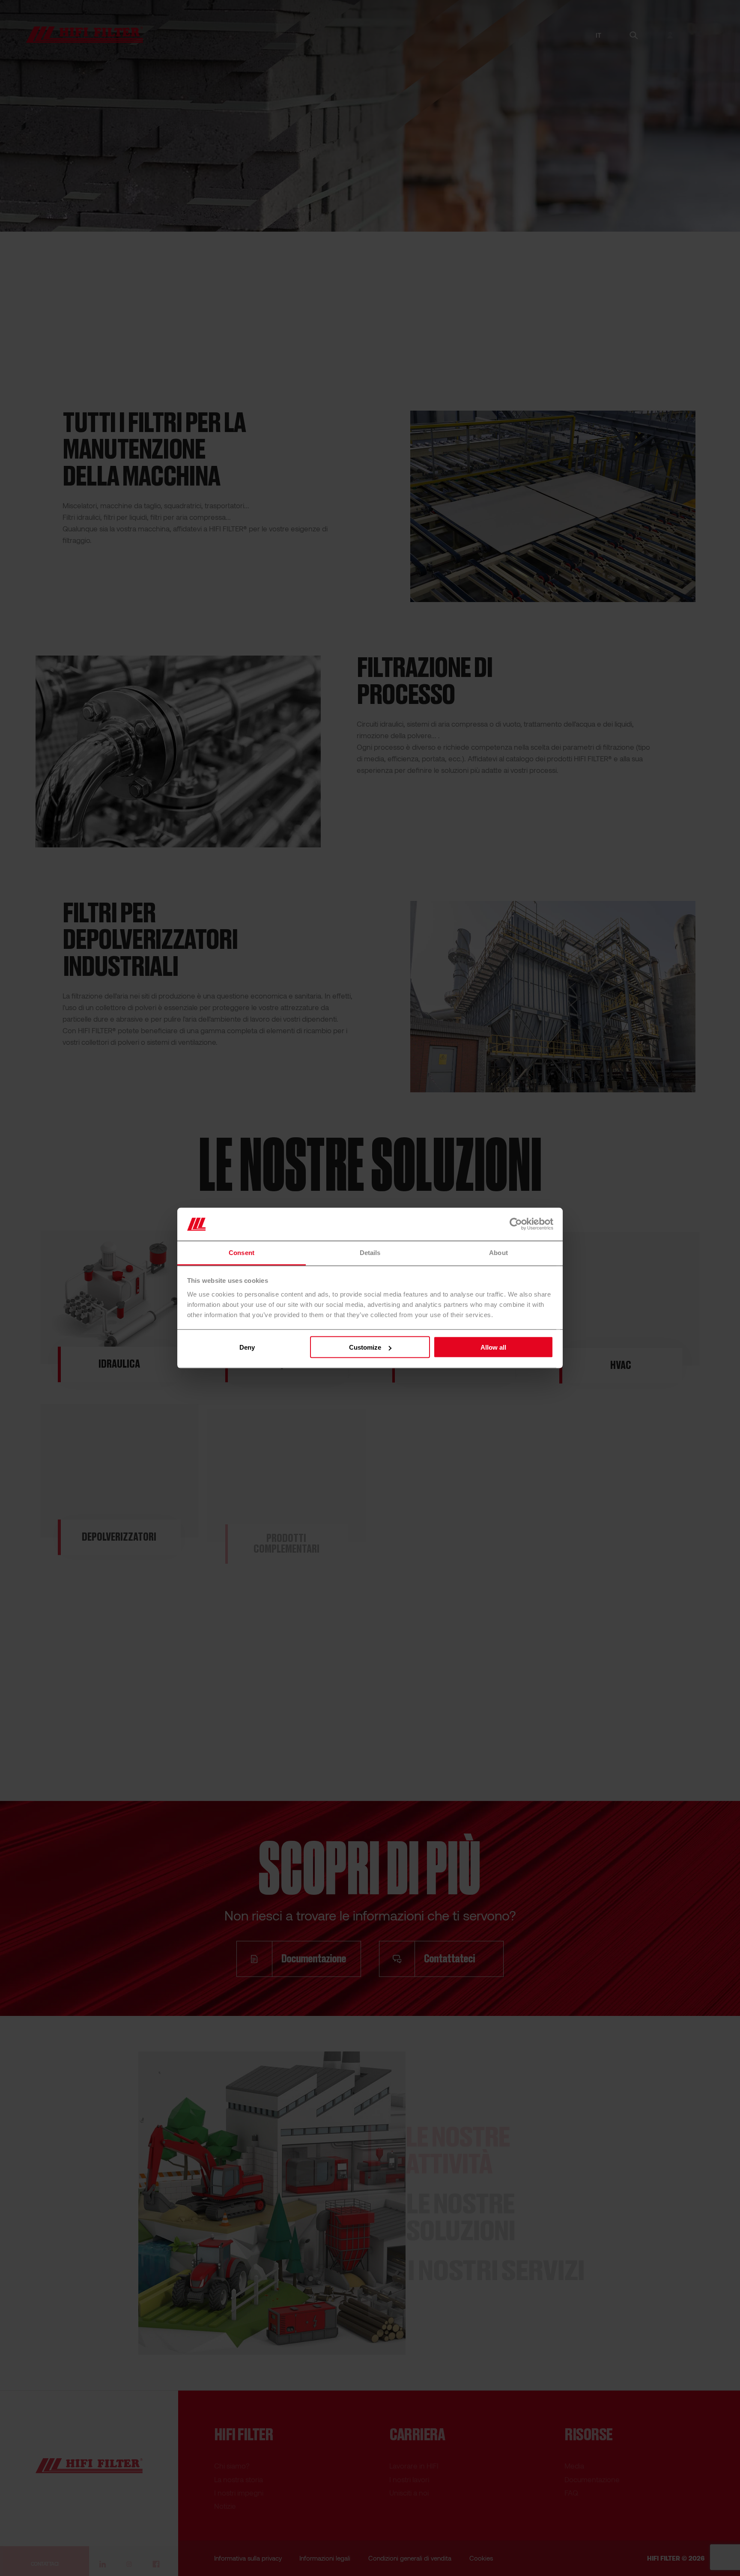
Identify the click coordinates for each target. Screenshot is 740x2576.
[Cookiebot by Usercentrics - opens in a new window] (516, 1224)
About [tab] (498, 1252)
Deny (247, 1347)
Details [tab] (370, 1252)
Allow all (493, 1347)
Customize (365, 1347)
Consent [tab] (242, 1252)
